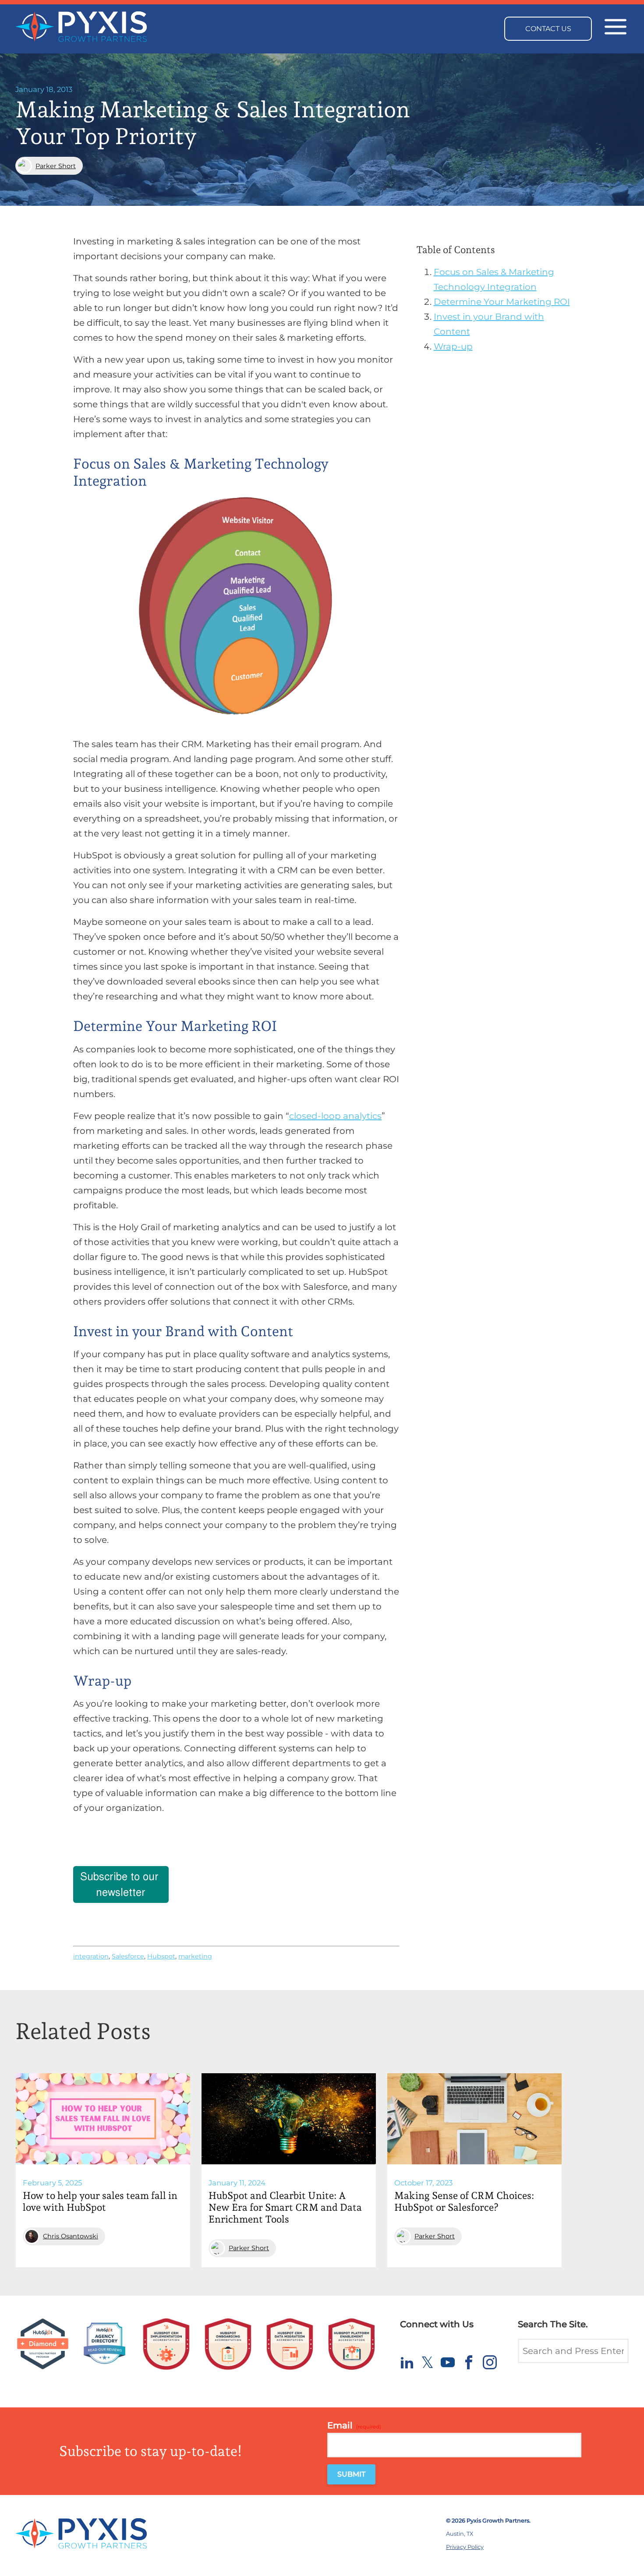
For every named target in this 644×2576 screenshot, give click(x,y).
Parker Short (56, 166)
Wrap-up (453, 346)
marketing (195, 1956)
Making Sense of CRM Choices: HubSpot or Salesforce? (464, 2201)
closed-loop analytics (335, 1116)
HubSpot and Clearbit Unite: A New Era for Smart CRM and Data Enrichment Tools (285, 2207)
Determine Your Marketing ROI (502, 302)
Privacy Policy (465, 2547)
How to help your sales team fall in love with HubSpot (100, 2201)
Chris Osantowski (71, 2236)
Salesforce (128, 1956)
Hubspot (161, 1956)
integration (91, 1956)
